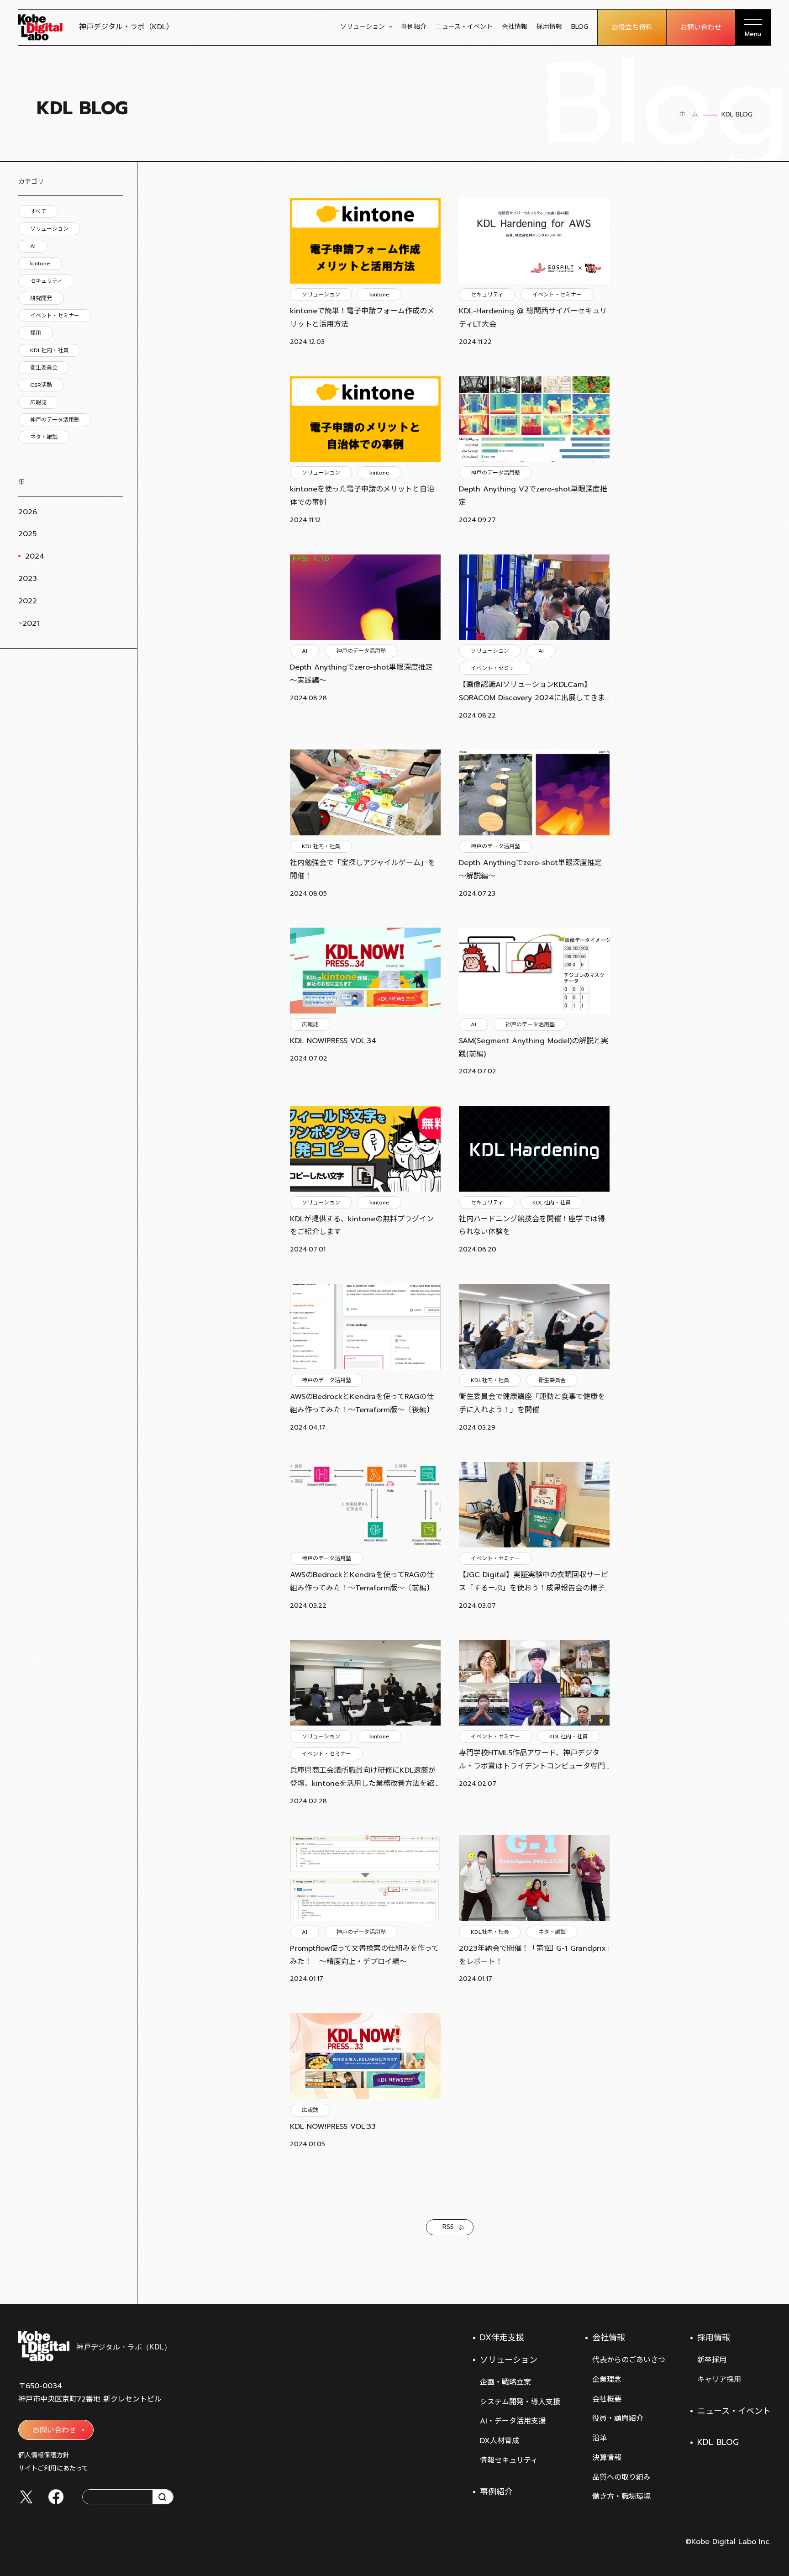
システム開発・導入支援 (520, 2402)
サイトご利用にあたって (53, 2468)
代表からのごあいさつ (629, 2360)
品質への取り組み (621, 2477)
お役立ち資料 (632, 27)
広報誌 (38, 402)
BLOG (580, 27)
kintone (40, 264)
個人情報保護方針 (44, 2455)
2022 (28, 601)
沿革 (600, 2438)
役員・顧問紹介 (618, 2418)
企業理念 (607, 2380)
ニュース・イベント (464, 27)
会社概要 (607, 2399)
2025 (27, 534)
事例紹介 (414, 27)
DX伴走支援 (502, 2338)
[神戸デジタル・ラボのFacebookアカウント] (56, 2497)
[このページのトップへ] (762, 2281)
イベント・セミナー (55, 316)
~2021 (29, 623)
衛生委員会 (44, 368)
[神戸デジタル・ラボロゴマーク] (94, 2346)
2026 (28, 512)
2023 (28, 579)
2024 (35, 556)
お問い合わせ (701, 27)
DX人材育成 (500, 2441)
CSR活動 (41, 385)
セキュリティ (46, 281)
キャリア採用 (719, 2380)
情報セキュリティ (509, 2460)
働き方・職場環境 (621, 2497)
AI (33, 246)
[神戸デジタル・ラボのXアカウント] (26, 2497)
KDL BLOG (718, 2442)
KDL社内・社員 (49, 350)
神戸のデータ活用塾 (55, 420)
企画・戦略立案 (505, 2382)
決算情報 (607, 2458)
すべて (38, 211)
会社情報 (515, 27)
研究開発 (41, 298)
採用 (36, 333)
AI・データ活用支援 (513, 2421)
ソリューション (363, 27)
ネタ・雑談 (44, 437)
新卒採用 (712, 2360)
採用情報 (549, 27)
